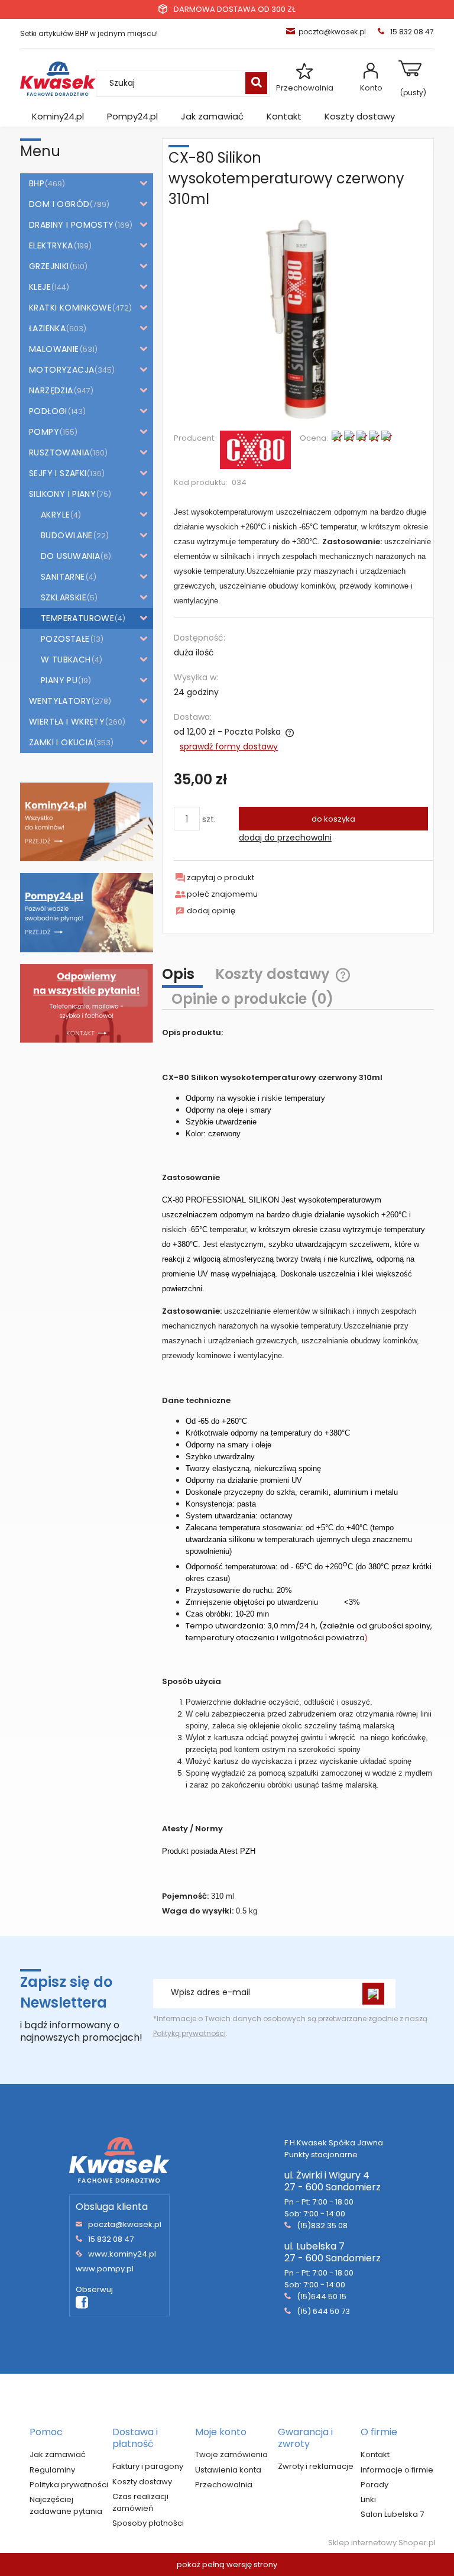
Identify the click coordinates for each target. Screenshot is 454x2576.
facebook (82, 2303)
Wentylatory (60, 701)
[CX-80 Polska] (255, 449)
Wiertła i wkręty (67, 722)
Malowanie (54, 349)
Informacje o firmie (397, 2470)
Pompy (44, 432)
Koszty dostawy (142, 2482)
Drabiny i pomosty (72, 225)
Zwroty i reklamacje (316, 2466)
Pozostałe (65, 639)
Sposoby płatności (148, 2523)
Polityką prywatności (189, 2033)
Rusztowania (59, 453)
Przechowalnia (305, 88)
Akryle (55, 515)
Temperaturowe (77, 618)
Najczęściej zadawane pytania (66, 2505)
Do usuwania (70, 556)
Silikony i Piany (62, 494)
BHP (37, 183)
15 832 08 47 (111, 2239)
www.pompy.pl (105, 2269)
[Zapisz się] (373, 1994)
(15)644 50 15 (322, 2297)
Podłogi (48, 411)
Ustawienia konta (228, 2470)
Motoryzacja (61, 370)
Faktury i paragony (148, 2466)
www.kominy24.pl (122, 2254)
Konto (371, 88)
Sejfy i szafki (58, 473)
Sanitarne (63, 577)
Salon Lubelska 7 (392, 2514)
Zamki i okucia (61, 742)
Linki (368, 2499)
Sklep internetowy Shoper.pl (382, 2543)
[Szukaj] (256, 83)
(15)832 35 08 (322, 2226)
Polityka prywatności (69, 2485)
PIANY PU (59, 680)
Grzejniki (49, 266)
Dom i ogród (59, 204)
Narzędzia (51, 390)
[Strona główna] (58, 79)
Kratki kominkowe (70, 308)
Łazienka (47, 328)
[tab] (184, 976)
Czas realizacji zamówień (140, 2502)
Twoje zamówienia (231, 2454)
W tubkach (66, 660)
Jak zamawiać (58, 2454)
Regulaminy (52, 2470)
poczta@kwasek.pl (332, 32)
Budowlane (67, 535)
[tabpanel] (298, 1471)
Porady (374, 2485)
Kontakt (375, 2454)
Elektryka (51, 245)
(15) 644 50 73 (323, 2311)
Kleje (40, 287)
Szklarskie (64, 597)
